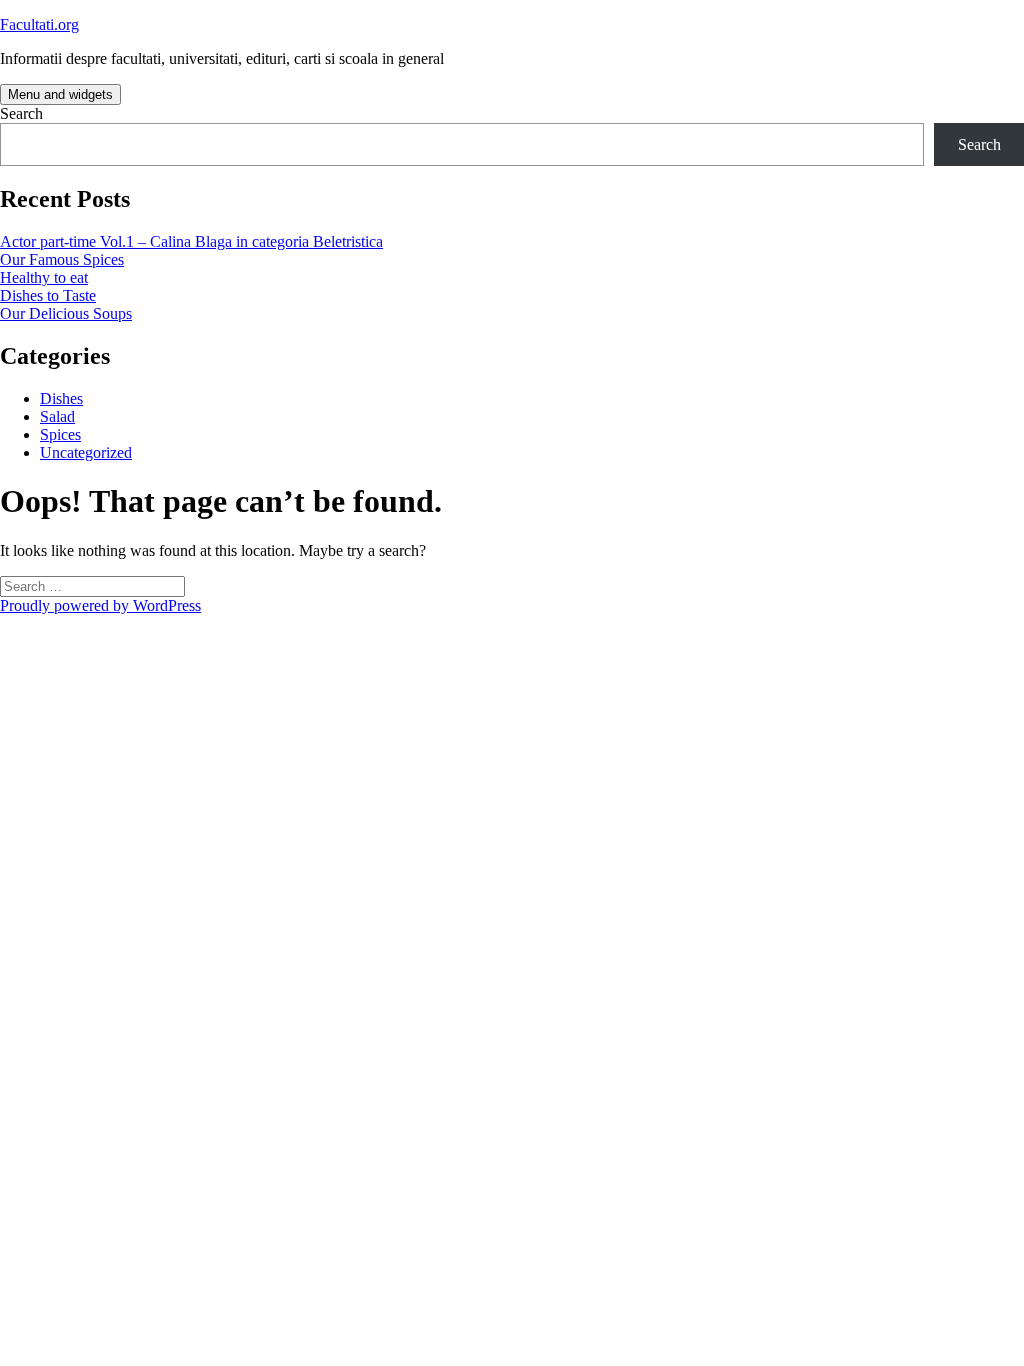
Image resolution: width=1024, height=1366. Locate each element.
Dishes (61, 398)
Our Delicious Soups (66, 313)
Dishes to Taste (48, 295)
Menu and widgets (60, 94)
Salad (57, 416)
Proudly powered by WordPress (100, 605)
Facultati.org (39, 24)
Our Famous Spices (62, 259)
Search (21, 113)
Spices (60, 434)
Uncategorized (86, 452)
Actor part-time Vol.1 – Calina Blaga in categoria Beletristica (191, 241)
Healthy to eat (44, 277)
